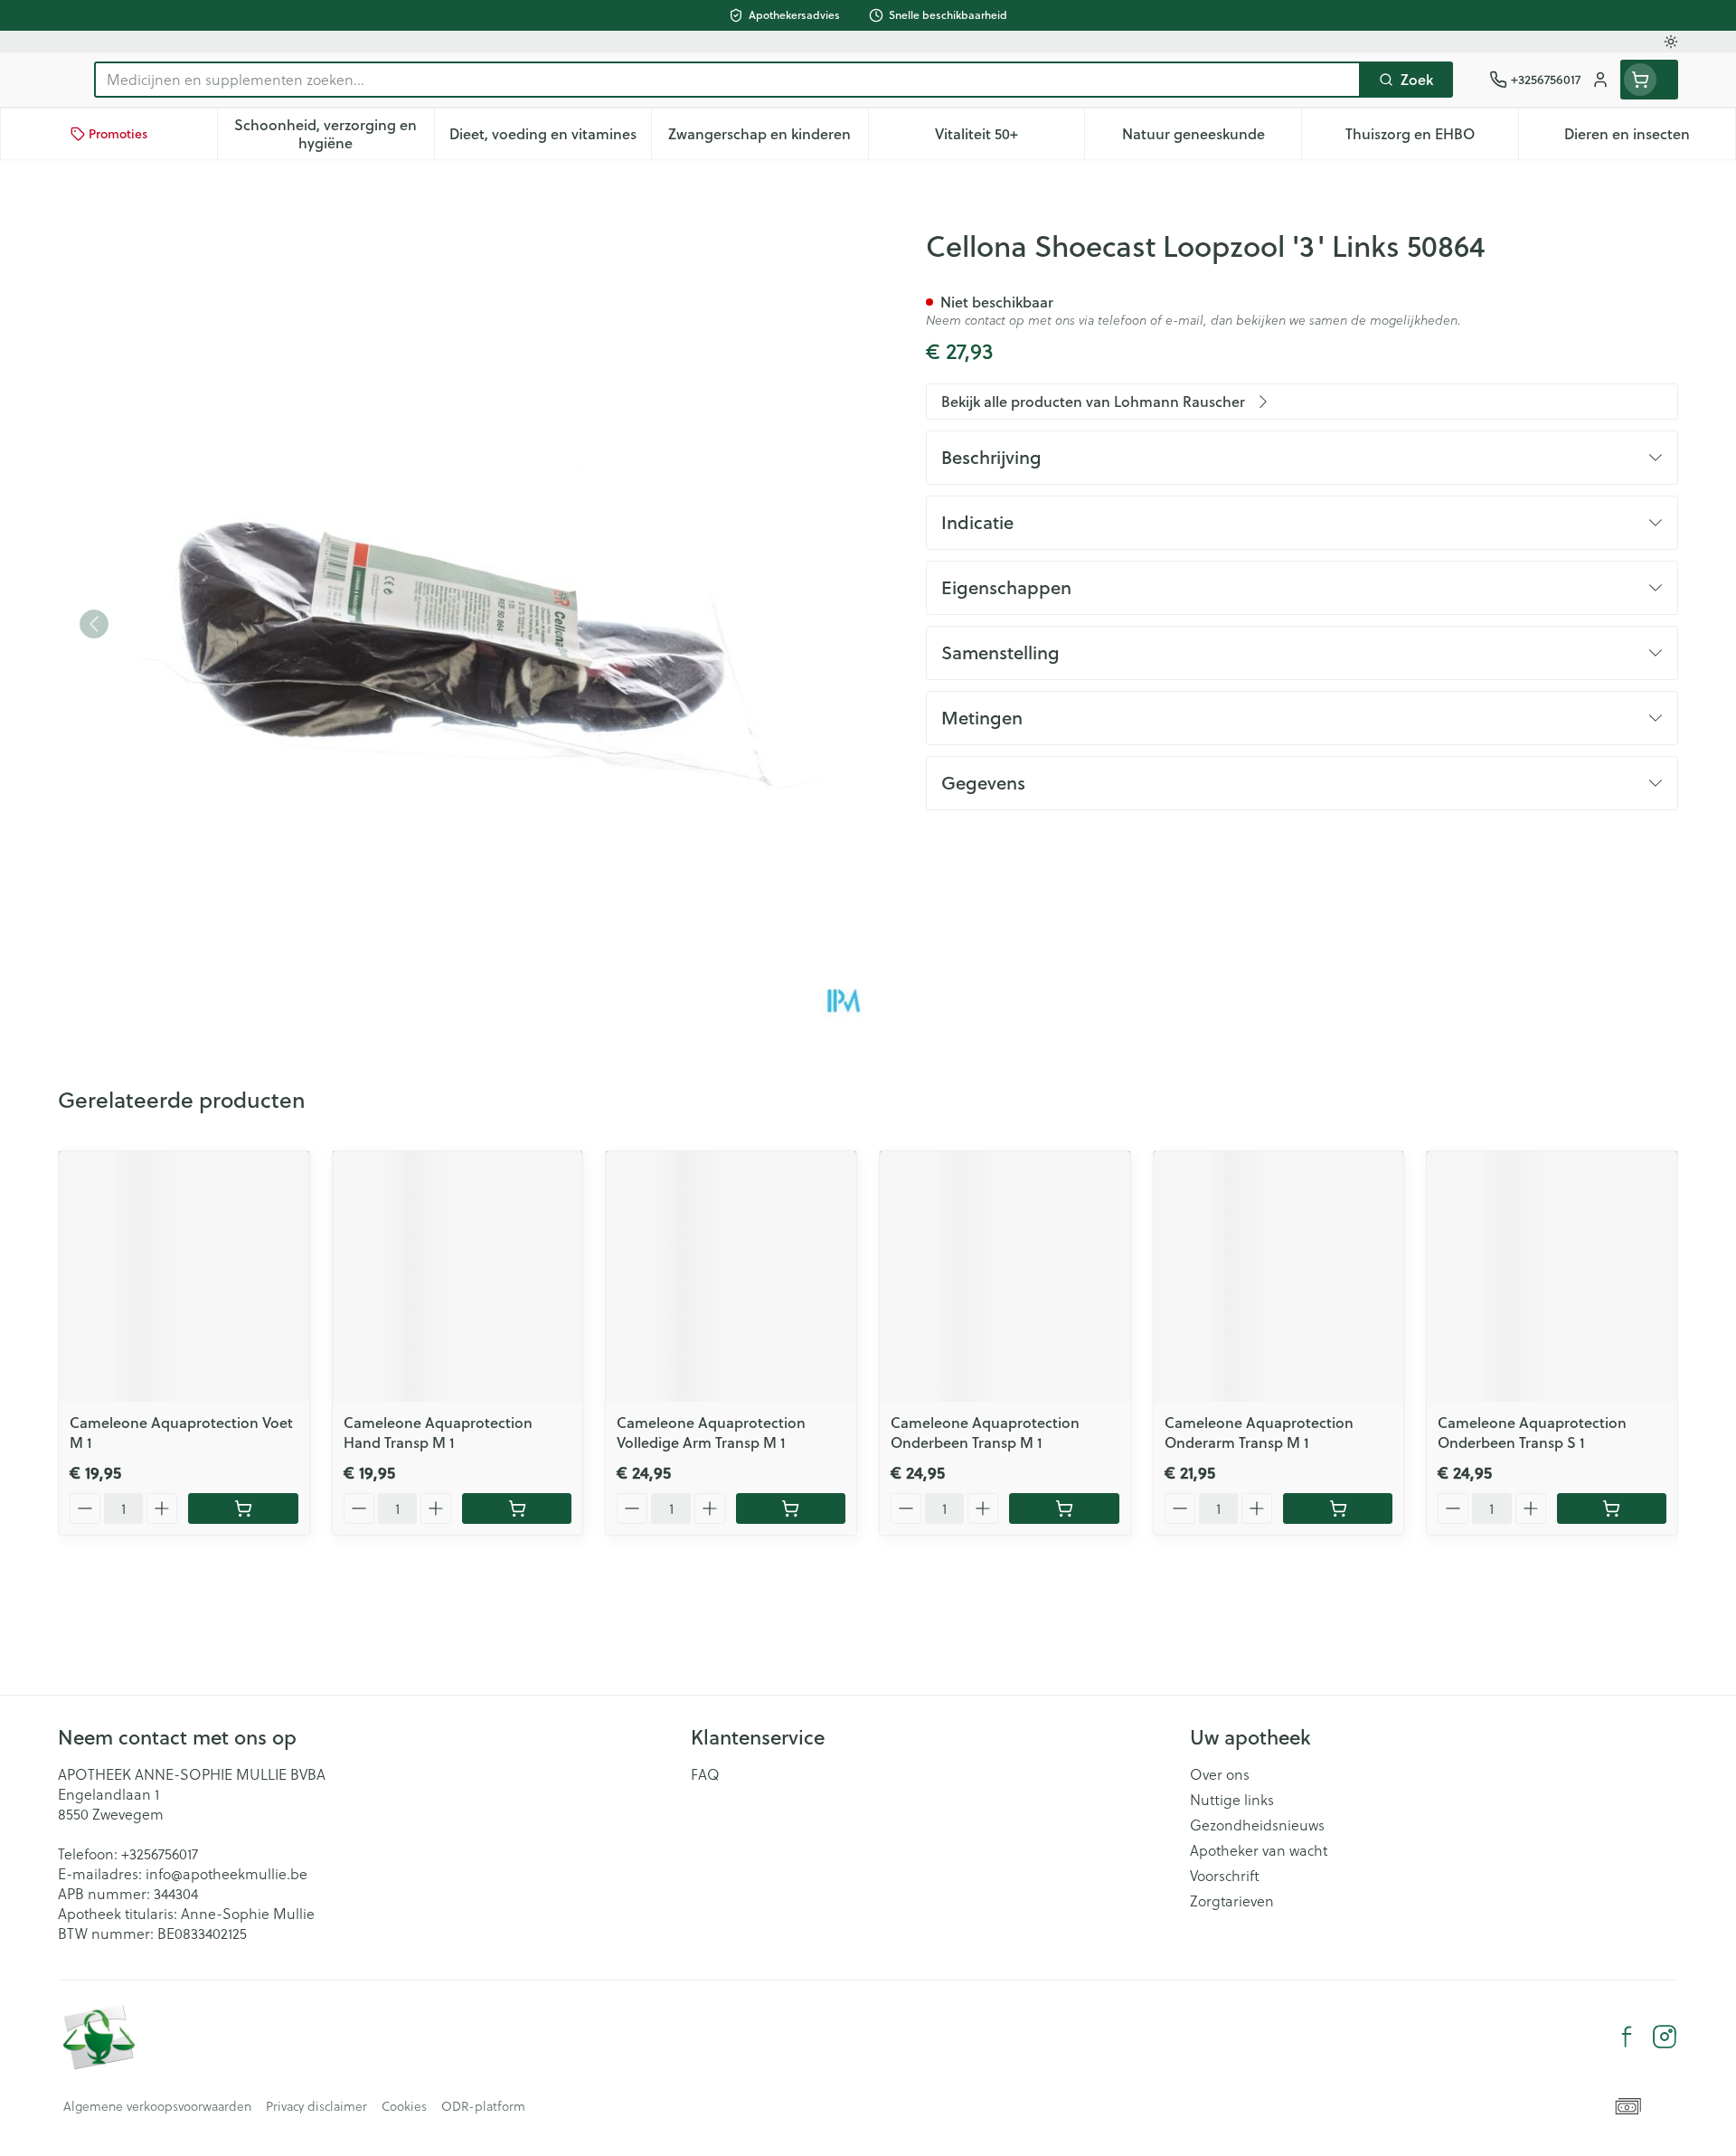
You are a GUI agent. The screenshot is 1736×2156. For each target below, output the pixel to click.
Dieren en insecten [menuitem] (1650, 138)
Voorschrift (1225, 1876)
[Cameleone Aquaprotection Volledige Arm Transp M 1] (731, 1277)
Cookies (404, 2106)
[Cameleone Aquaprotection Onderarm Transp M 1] (1279, 1277)
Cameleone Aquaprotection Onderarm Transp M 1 (1259, 1432)
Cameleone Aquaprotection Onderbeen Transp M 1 (985, 1432)
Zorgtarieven (1232, 1901)
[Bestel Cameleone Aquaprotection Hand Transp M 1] (517, 1508)
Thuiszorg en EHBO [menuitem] (1432, 138)
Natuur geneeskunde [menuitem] (1212, 138)
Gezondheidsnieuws (1257, 1825)
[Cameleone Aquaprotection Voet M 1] (184, 1277)
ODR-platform (483, 2106)
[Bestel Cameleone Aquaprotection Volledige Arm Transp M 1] (791, 1508)
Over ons (1220, 1774)
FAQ (705, 1774)
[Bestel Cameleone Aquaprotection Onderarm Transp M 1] (1338, 1508)
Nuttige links (1232, 1800)
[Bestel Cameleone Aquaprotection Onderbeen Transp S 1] (1612, 1508)
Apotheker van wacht (1259, 1850)
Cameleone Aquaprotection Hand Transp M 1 (438, 1432)
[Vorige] (94, 624)
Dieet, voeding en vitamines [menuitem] (550, 138)
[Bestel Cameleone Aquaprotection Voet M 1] (243, 1508)
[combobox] (727, 80)
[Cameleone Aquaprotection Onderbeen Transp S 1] (1552, 1277)
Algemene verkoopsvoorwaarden (157, 2106)
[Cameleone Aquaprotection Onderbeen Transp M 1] (1005, 1277)
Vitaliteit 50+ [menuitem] (1010, 138)
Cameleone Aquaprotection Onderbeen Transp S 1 (1532, 1432)
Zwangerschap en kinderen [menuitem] (768, 138)
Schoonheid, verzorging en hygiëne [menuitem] (334, 133)
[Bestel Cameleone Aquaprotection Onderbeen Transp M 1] (1064, 1508)
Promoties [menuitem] (118, 134)
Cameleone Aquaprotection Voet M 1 (181, 1432)
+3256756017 (160, 1853)
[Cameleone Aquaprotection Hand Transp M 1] (458, 1277)
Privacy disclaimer (316, 2106)
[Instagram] (1665, 2037)
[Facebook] (1627, 2037)
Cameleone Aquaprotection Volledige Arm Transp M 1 (711, 1432)
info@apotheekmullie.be (226, 1873)
